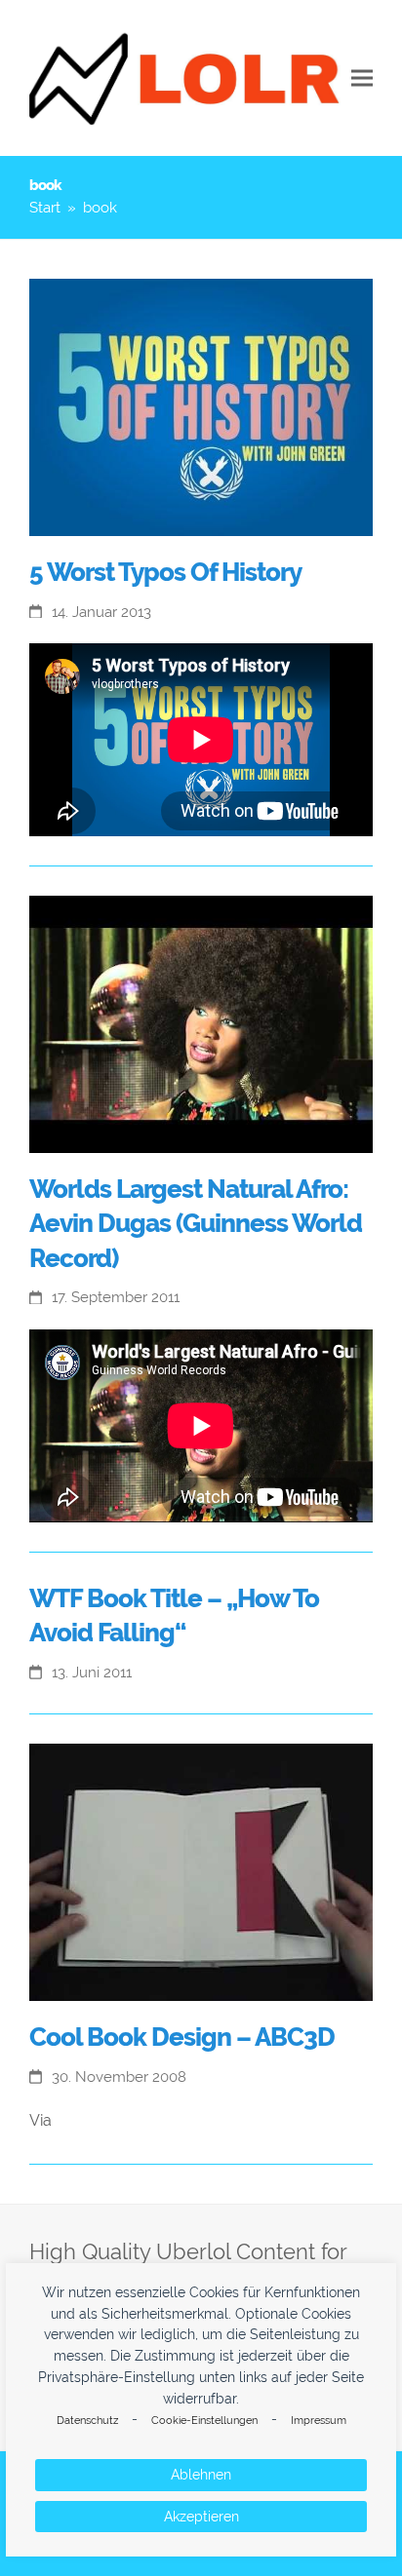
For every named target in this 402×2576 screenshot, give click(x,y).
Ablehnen (201, 2475)
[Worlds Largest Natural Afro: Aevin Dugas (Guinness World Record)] (201, 1023)
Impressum (319, 2421)
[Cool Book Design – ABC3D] (201, 1871)
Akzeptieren (201, 2517)
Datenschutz (87, 2421)
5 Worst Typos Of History (165, 572)
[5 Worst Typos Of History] (201, 406)
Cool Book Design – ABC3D (182, 2037)
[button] (362, 78)
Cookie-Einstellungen (204, 2421)
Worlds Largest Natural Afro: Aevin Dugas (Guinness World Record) (196, 1224)
